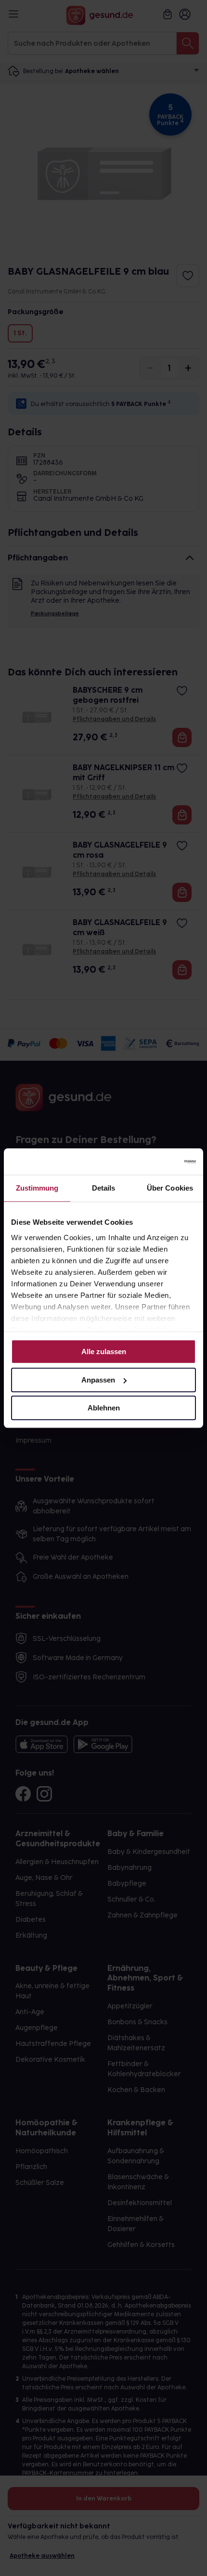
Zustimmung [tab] (37, 1188)
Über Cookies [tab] (170, 1188)
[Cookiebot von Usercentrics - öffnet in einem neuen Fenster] (154, 1162)
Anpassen (98, 1380)
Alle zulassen (104, 1351)
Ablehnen (104, 1408)
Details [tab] (104, 1188)
